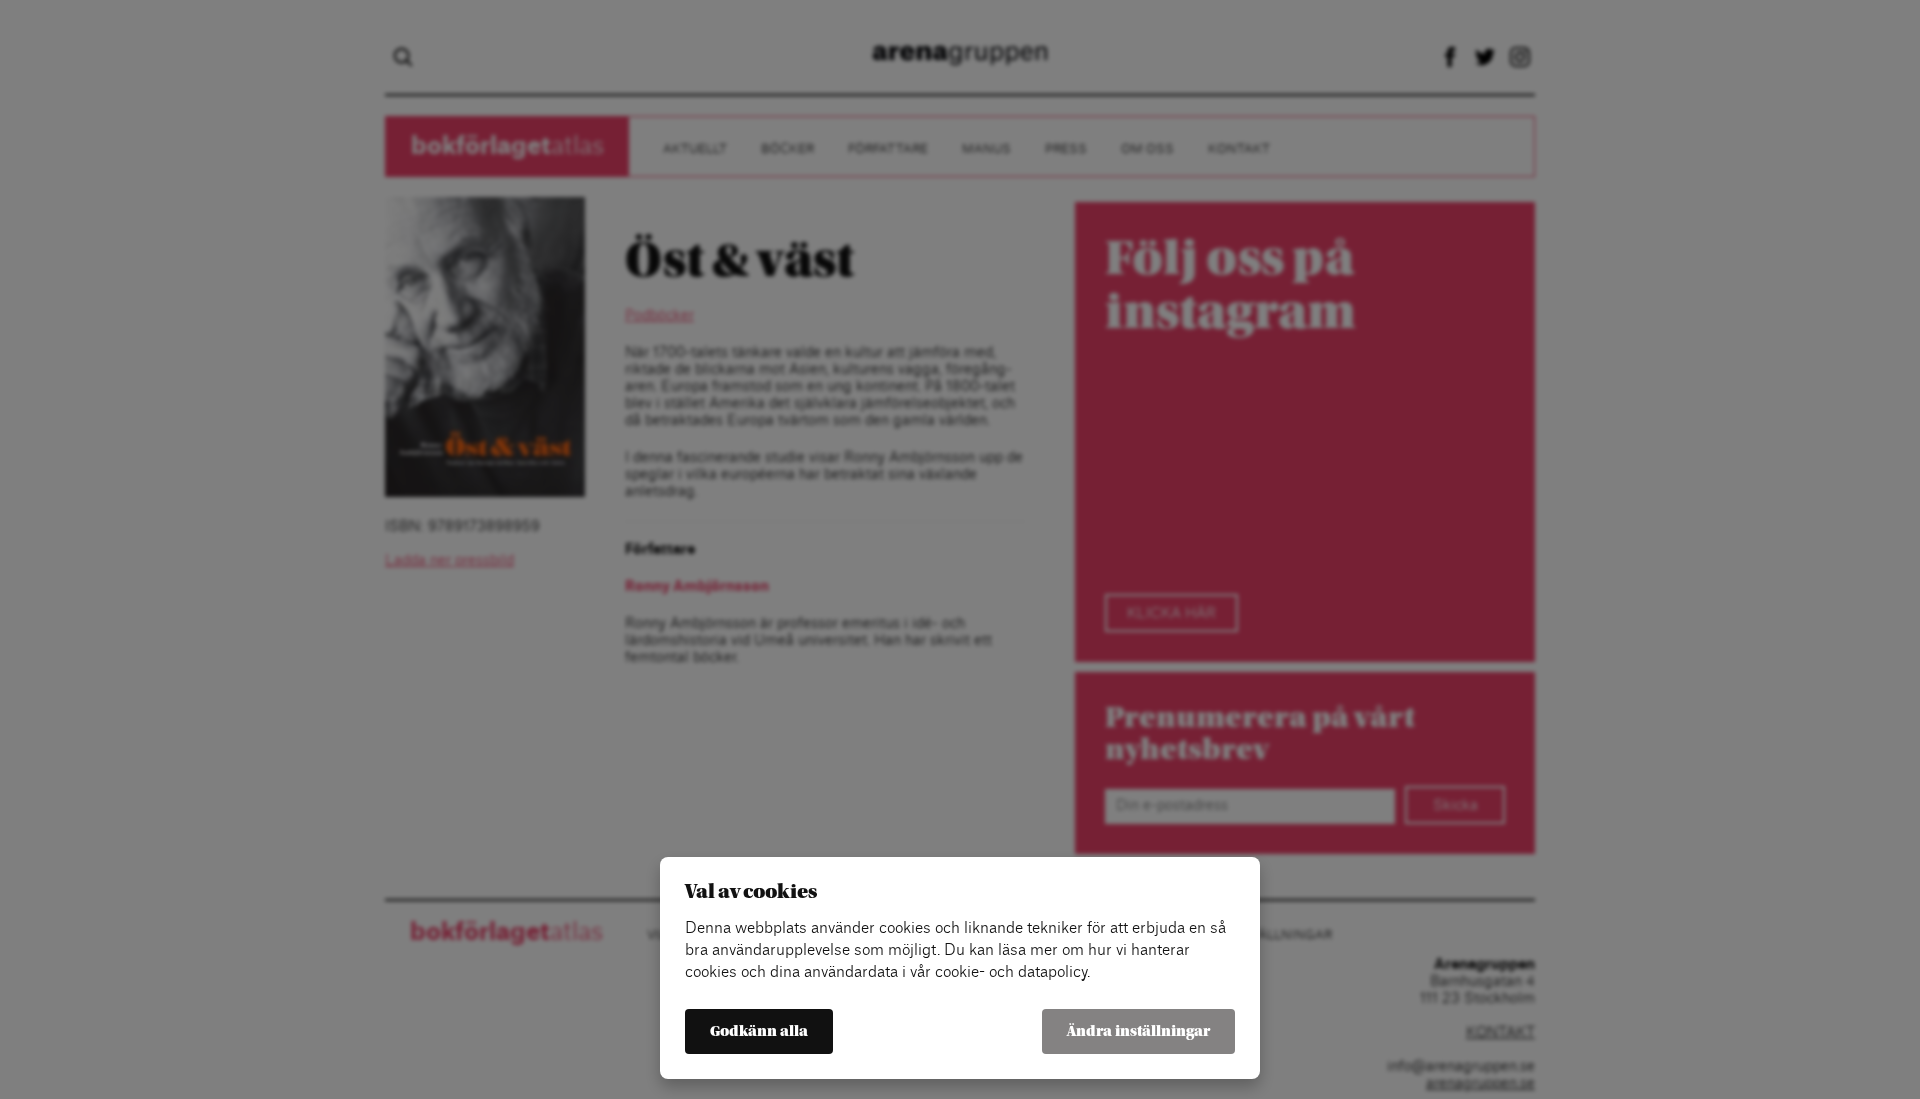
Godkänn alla (759, 1031)
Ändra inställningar (1138, 1031)
